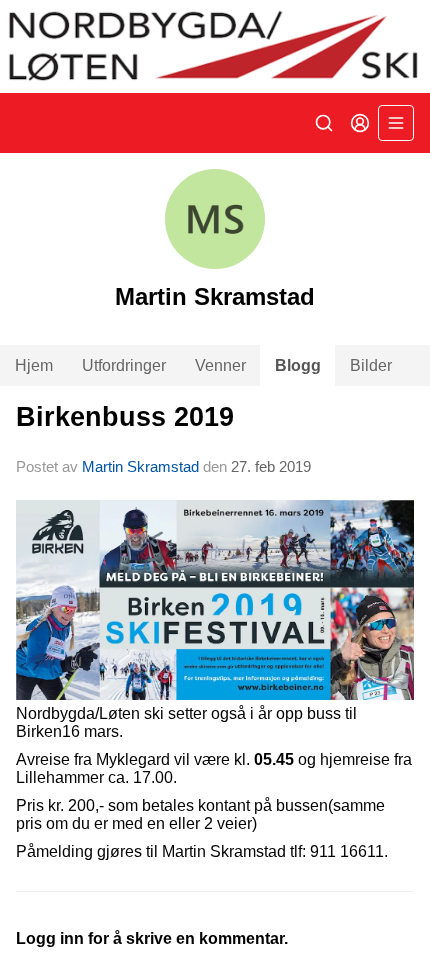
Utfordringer (124, 365)
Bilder (371, 365)
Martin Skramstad (140, 466)
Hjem (34, 365)
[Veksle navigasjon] (396, 123)
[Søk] (324, 123)
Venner (220, 365)
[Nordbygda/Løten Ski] (215, 46)
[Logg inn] (360, 123)
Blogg (298, 365)
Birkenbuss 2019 (125, 417)
